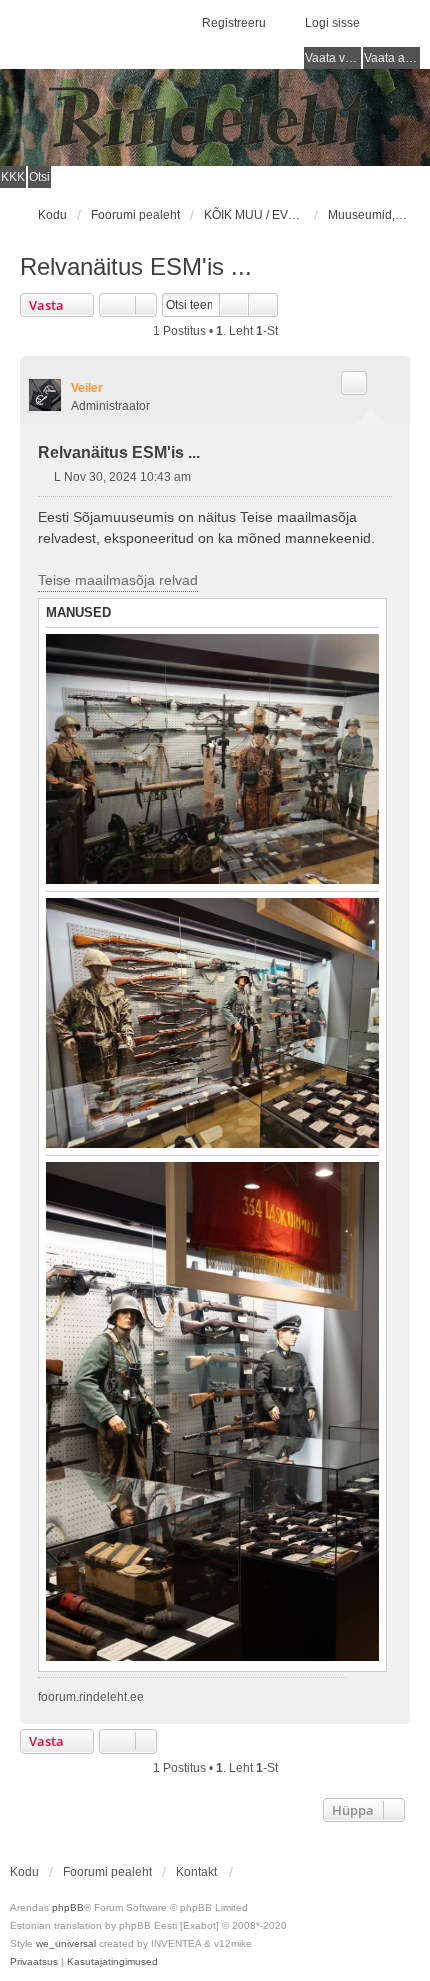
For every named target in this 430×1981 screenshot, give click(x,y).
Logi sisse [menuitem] (332, 23)
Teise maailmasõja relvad (118, 580)
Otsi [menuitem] (39, 177)
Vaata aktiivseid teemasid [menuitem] (392, 58)
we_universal (66, 1943)
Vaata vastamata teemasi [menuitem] (333, 58)
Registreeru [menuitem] (234, 23)
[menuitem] (34, 1962)
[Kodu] (215, 117)
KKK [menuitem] (13, 177)
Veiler (87, 388)
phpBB (68, 1907)
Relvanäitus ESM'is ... (136, 266)
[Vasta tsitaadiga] (354, 383)
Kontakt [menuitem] (196, 1872)
